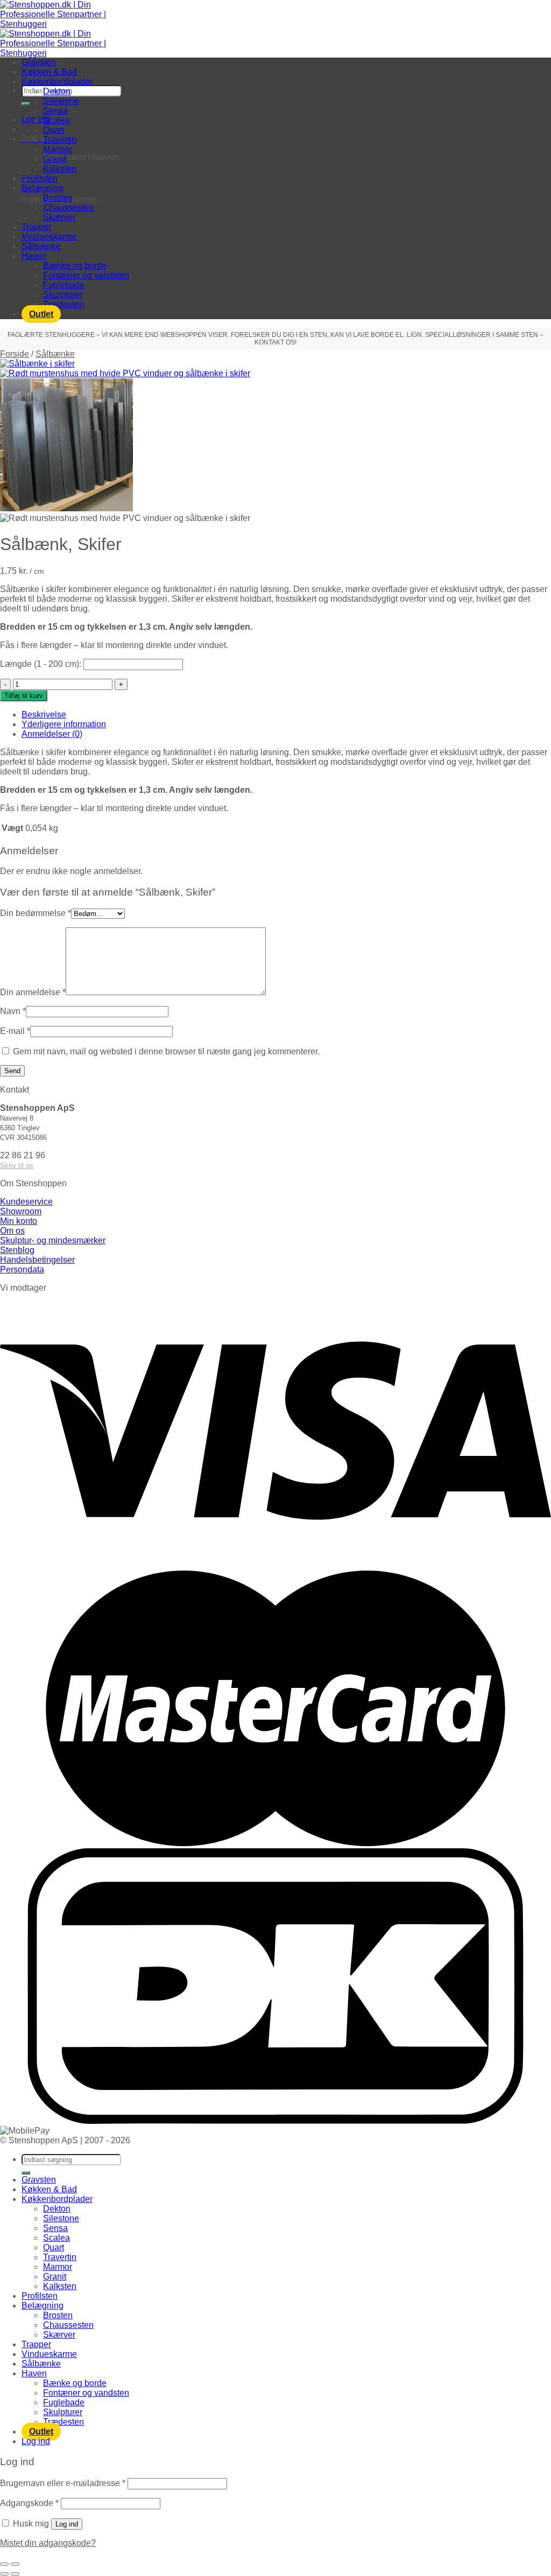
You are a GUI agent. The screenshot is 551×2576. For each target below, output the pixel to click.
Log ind (67, 2524)
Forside (15, 354)
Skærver (59, 217)
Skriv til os (17, 1166)
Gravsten (39, 62)
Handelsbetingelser (37, 1260)
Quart (54, 130)
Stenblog (17, 1250)
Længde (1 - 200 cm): (41, 664)
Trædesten (63, 304)
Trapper (36, 227)
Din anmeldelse (33, 992)
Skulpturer (63, 295)
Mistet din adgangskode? (48, 2543)
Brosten (58, 198)
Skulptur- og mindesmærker (53, 1240)
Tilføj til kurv (24, 696)
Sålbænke (41, 246)
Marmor (58, 149)
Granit (55, 159)
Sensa (55, 111)
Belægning (43, 188)
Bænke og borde (75, 266)
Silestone (61, 101)
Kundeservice (26, 1202)
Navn (13, 1011)
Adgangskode (29, 2503)
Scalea (56, 120)
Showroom (21, 1211)
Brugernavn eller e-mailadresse (63, 2483)
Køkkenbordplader (57, 82)
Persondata (22, 1269)
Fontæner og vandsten (86, 275)
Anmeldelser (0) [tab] (52, 734)
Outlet (41, 314)
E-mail (15, 1031)
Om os (12, 1231)
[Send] (26, 104)
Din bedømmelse (36, 913)
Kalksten (60, 169)
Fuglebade (64, 285)
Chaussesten (68, 207)
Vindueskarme (49, 237)
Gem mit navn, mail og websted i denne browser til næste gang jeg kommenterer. (166, 1051)
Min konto (19, 1221)
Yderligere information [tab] (64, 724)
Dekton (57, 91)
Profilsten (40, 178)
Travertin (60, 140)
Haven (34, 256)
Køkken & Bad (49, 72)
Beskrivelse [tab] (44, 715)
